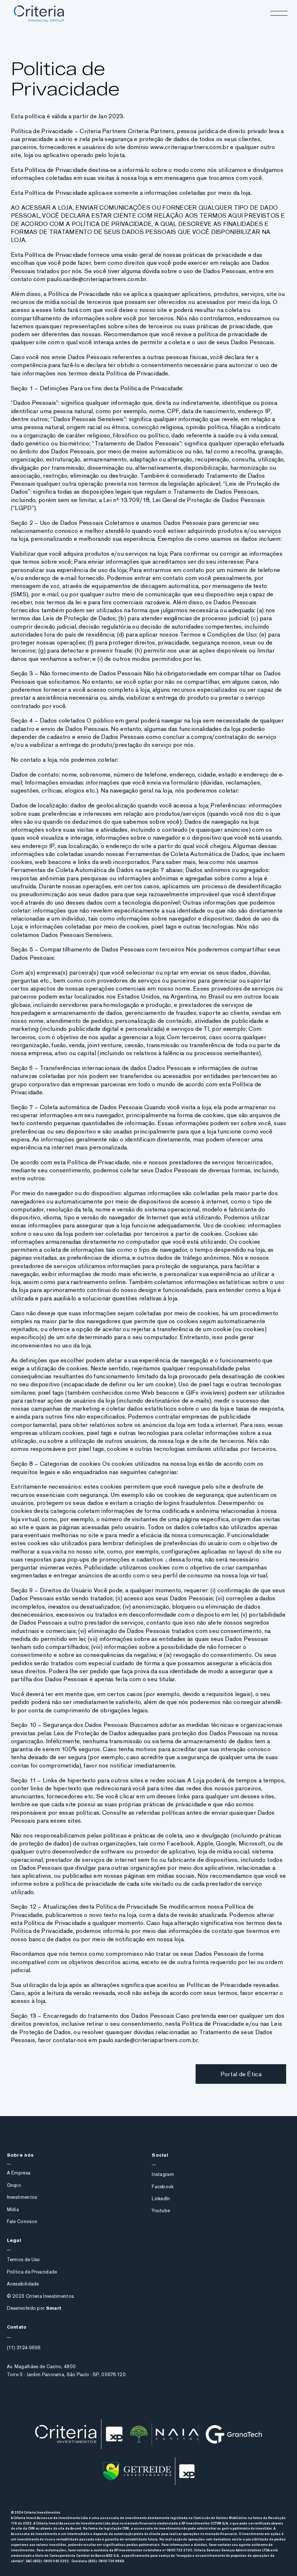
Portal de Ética (241, 2074)
